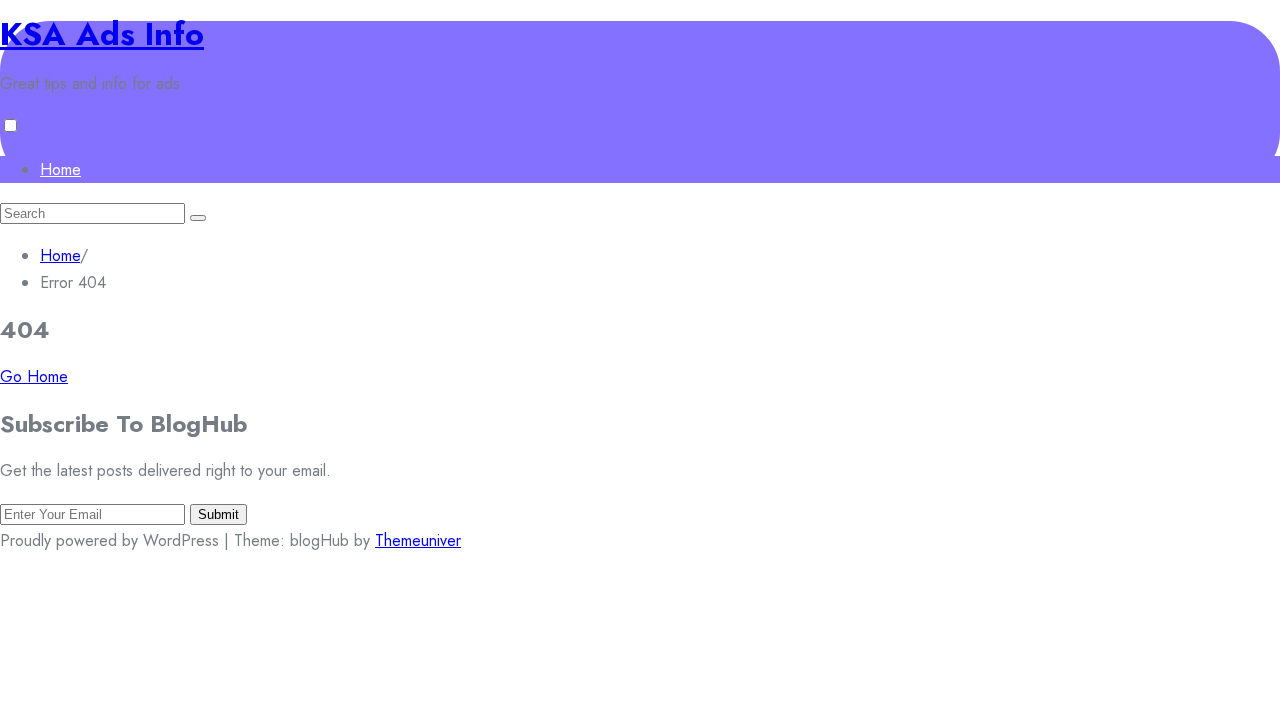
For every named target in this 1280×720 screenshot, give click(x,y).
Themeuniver (418, 540)
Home (60, 169)
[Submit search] (198, 218)
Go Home (34, 376)
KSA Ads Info (102, 34)
